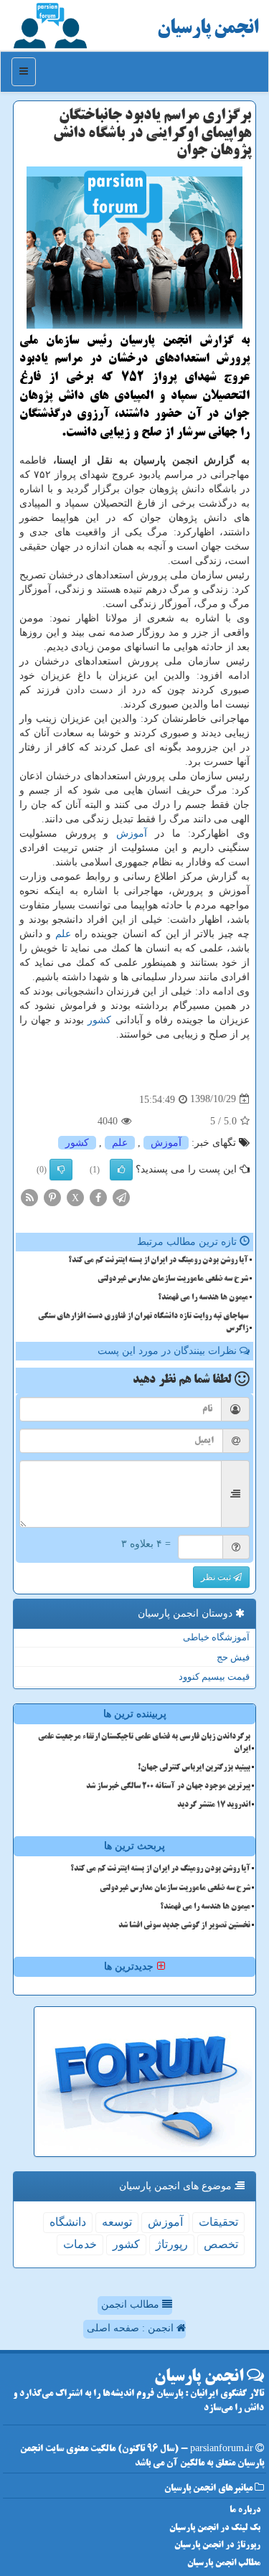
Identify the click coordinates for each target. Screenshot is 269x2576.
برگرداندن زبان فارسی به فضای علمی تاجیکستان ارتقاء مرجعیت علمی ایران (144, 1743)
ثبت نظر (217, 1577)
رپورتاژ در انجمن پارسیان (217, 2546)
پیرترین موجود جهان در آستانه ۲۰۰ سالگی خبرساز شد (168, 1787)
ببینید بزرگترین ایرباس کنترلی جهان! (194, 1768)
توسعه (117, 2222)
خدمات (80, 2244)
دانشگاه (68, 2222)
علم (63, 934)
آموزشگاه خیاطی (216, 1637)
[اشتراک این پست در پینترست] (52, 1197)
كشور (99, 1020)
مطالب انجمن (132, 2304)
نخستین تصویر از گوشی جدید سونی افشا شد (184, 1926)
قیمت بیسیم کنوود (214, 1677)
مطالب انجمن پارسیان (224, 2563)
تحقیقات (218, 2222)
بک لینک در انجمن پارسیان (215, 2528)
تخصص (221, 2244)
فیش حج (233, 1657)
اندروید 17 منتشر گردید (214, 1805)
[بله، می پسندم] (121, 1170)
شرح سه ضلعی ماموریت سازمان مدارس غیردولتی (173, 1279)
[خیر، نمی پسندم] (61, 1170)
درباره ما (245, 2510)
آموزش (132, 833)
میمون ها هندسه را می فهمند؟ (203, 1298)
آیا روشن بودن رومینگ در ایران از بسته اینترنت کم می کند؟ (158, 1261)
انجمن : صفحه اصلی (132, 2328)
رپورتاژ (172, 2244)
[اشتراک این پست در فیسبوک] (98, 1197)
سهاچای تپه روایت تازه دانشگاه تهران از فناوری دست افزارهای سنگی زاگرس (143, 1323)
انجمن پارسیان (208, 29)
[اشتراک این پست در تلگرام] (121, 1197)
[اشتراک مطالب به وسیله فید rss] (29, 1197)
